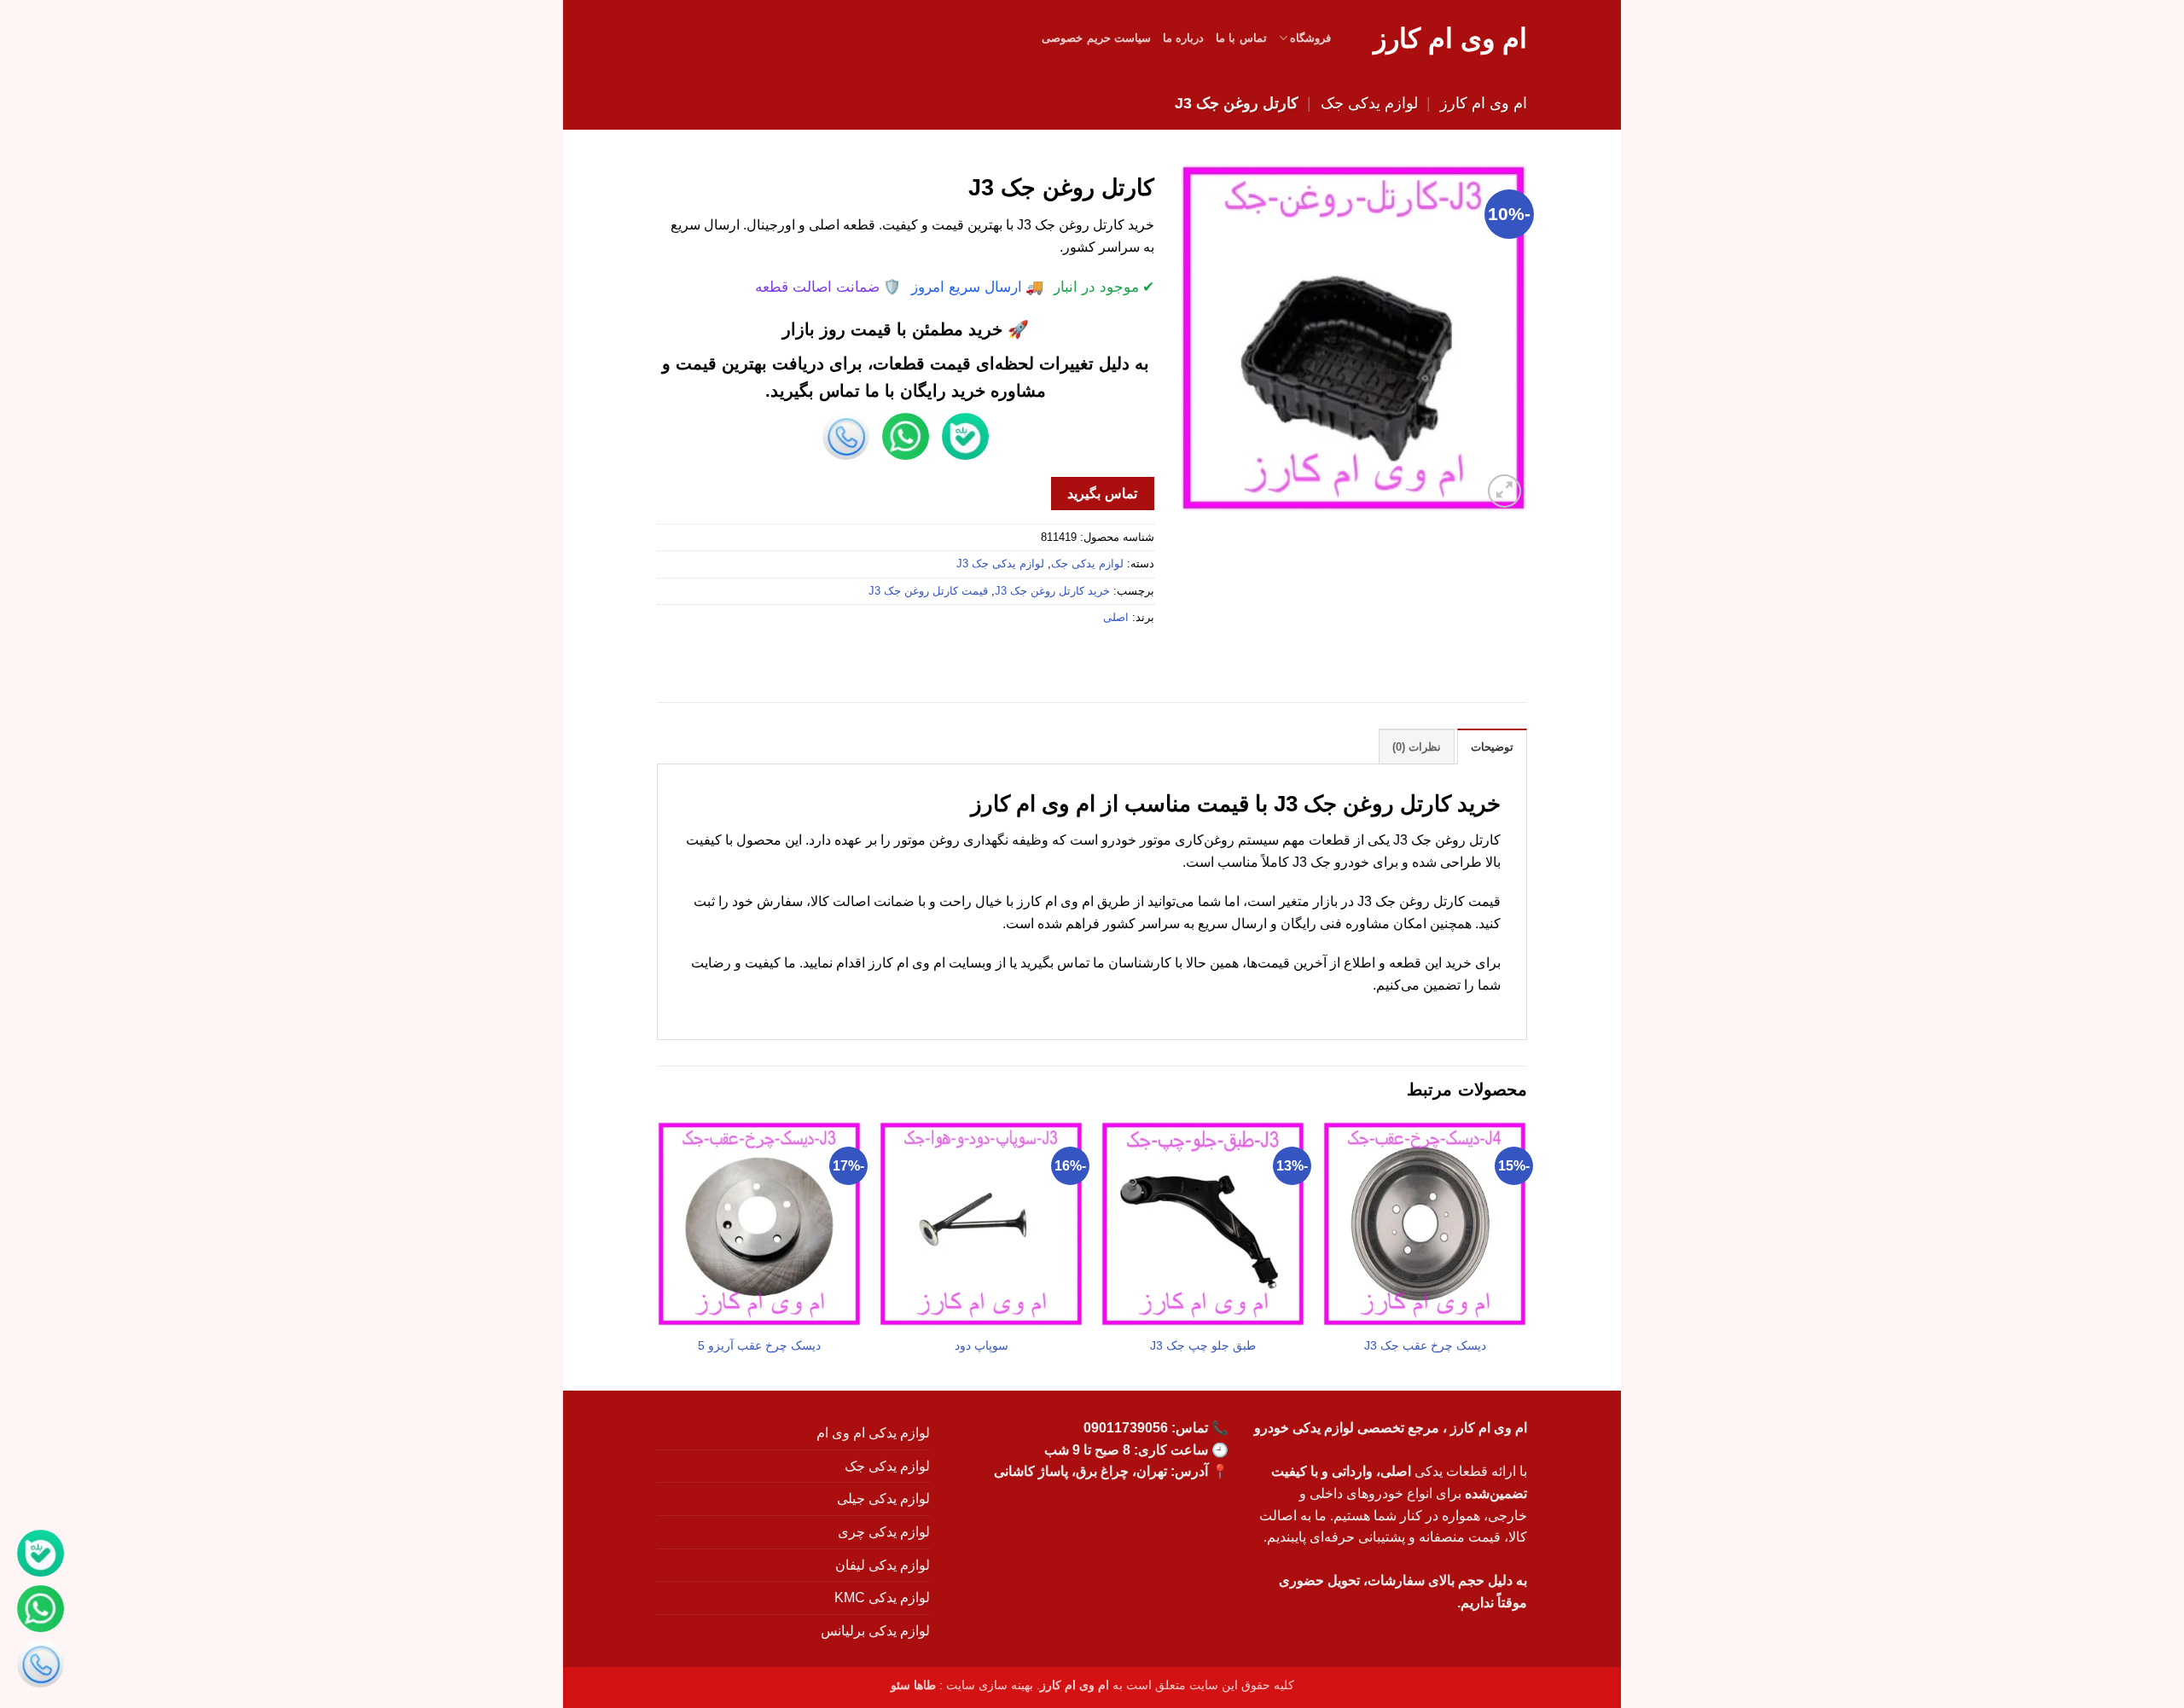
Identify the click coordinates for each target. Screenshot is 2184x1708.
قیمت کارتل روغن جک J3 (928, 591)
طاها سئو (913, 1685)
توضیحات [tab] (1492, 747)
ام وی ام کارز (1450, 38)
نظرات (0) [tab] (1417, 747)
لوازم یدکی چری (884, 1532)
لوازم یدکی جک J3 (1000, 564)
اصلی (1116, 617)
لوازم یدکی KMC (882, 1598)
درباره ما (1183, 38)
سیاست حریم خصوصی (1096, 38)
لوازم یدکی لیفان (883, 1565)
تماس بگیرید (1102, 494)
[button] (1504, 491)
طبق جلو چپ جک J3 (1203, 1345)
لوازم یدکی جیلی (883, 1499)
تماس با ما (1241, 38)
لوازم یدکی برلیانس (875, 1631)
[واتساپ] (41, 1612)
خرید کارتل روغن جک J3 (1052, 591)
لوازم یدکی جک (1369, 103)
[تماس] (41, 1667)
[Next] (658, 1254)
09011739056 (1126, 1428)
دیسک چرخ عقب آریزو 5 (759, 1345)
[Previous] (1526, 1254)
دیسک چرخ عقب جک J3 (1425, 1345)
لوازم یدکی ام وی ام (873, 1433)
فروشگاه (1310, 38)
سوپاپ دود (982, 1345)
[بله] (41, 1557)
